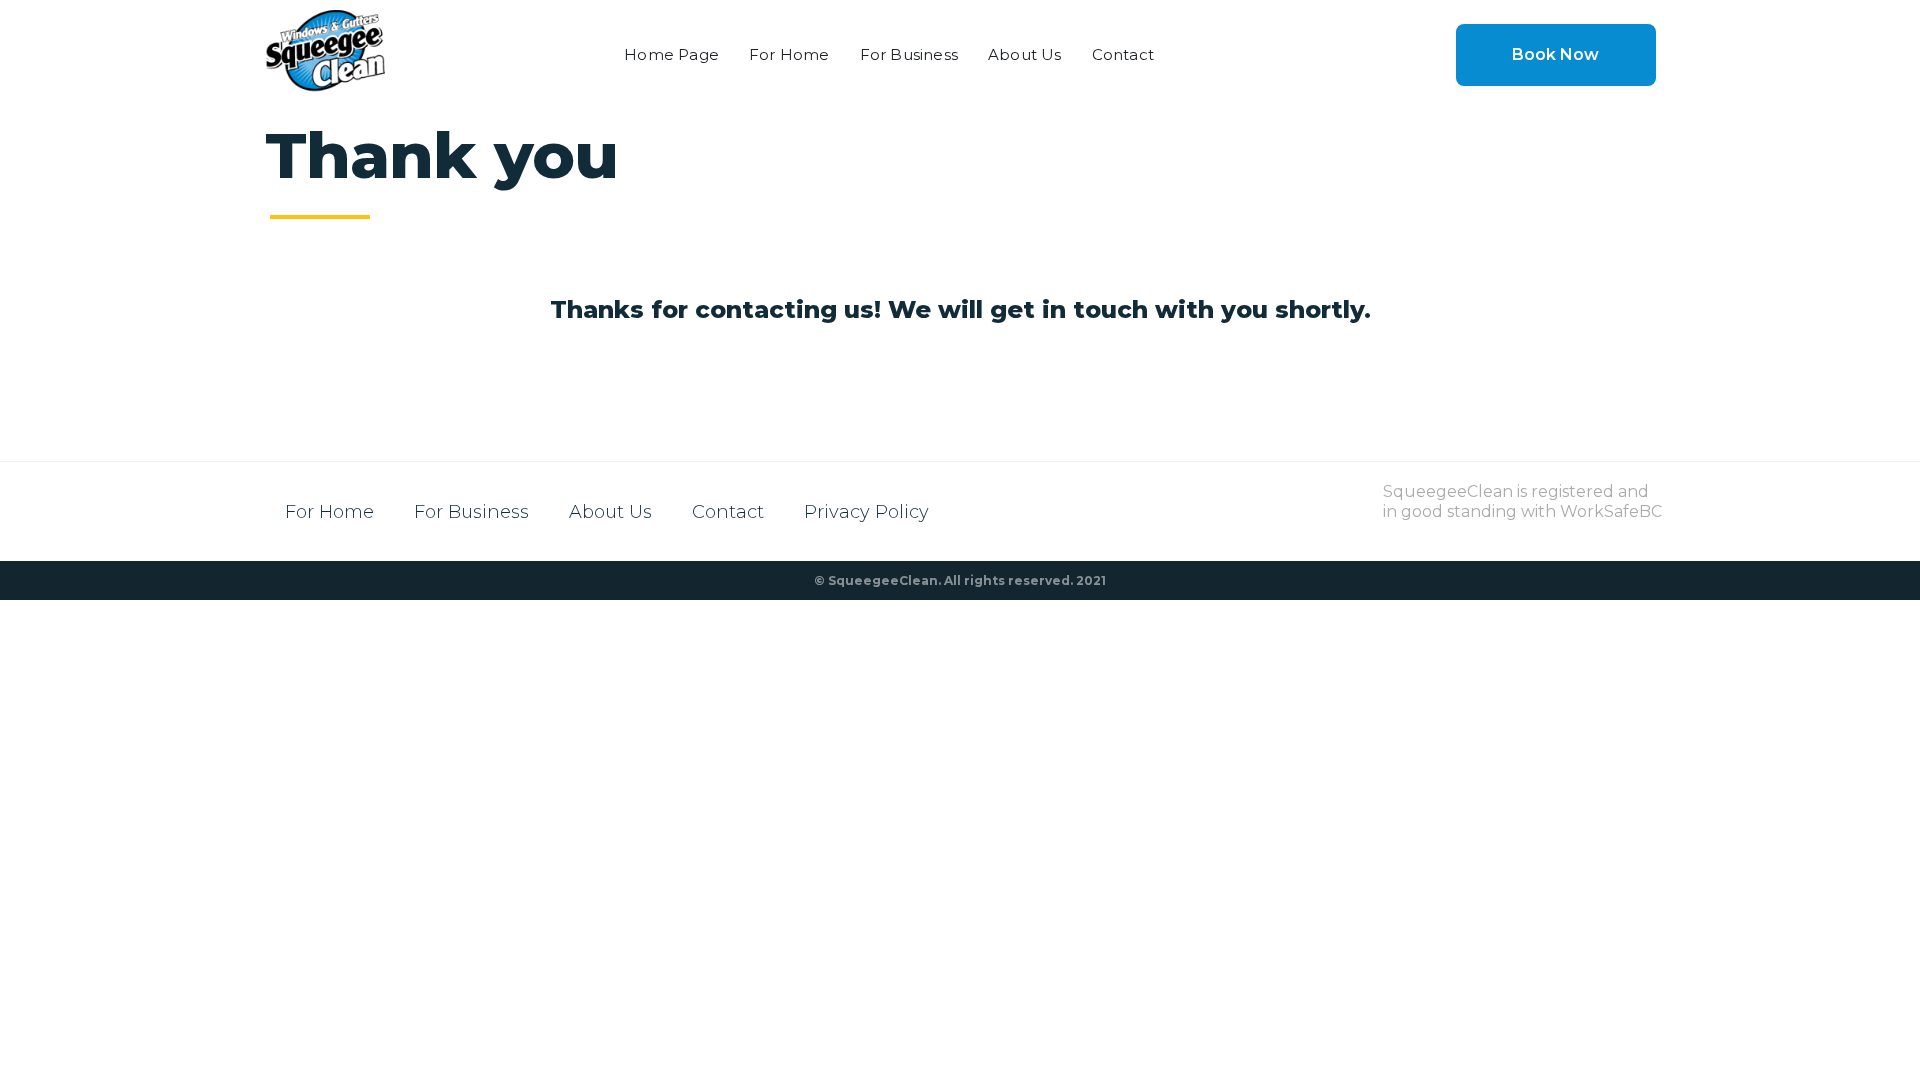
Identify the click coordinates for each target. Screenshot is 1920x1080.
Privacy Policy (866, 512)
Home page (671, 54)
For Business (909, 54)
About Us (1025, 54)
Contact (1123, 54)
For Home (789, 54)
